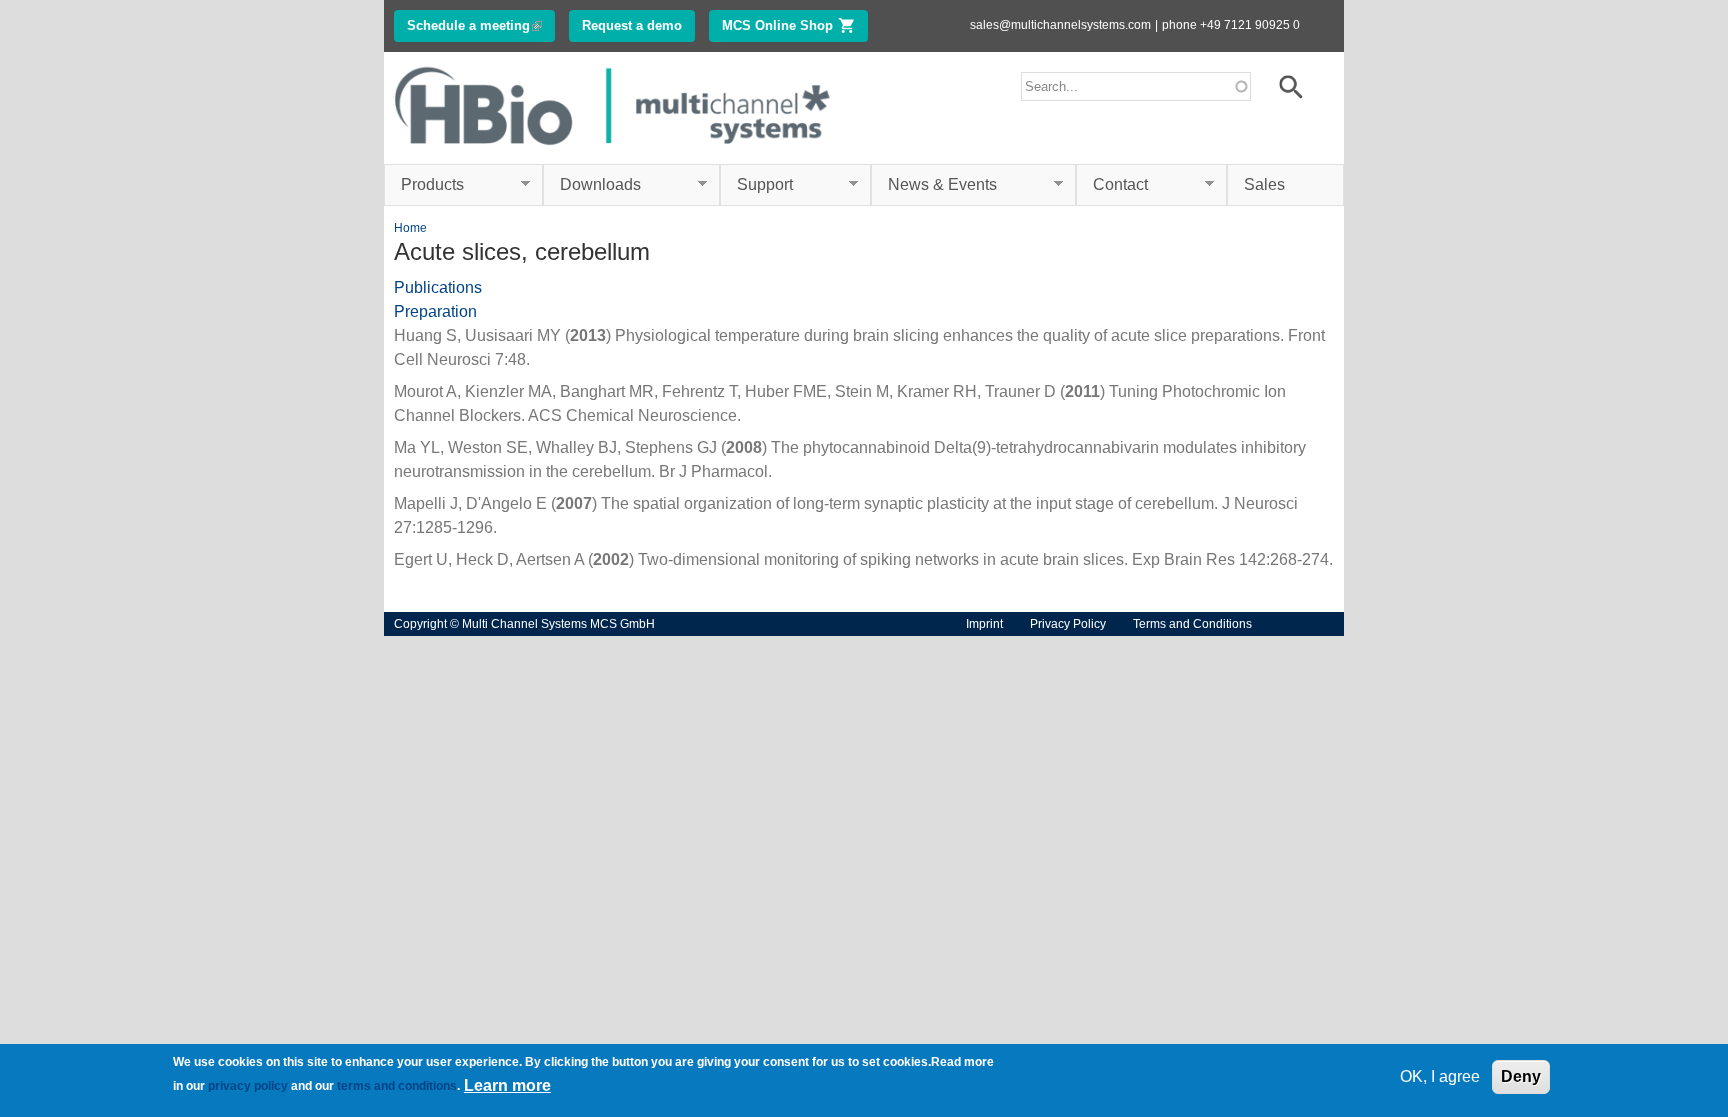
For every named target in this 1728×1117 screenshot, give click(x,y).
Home (410, 228)
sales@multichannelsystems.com (1060, 25)
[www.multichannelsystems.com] (614, 151)
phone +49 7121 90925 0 (1231, 25)
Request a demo (632, 25)
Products (424, 185)
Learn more (507, 1085)
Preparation (435, 311)
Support (756, 185)
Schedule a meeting (481, 25)
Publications (438, 287)
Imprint (984, 624)
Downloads (592, 185)
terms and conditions (397, 1086)
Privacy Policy (1068, 624)
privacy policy (248, 1086)
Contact (1112, 185)
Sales (1264, 184)
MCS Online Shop (795, 25)
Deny (1521, 1076)
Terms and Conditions (1192, 624)
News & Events (934, 185)
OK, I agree (1440, 1076)
